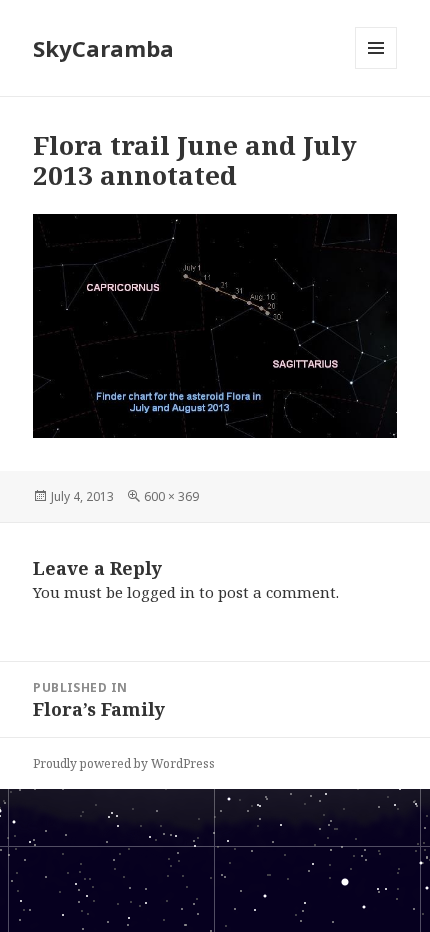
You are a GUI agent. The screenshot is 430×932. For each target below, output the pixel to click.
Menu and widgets (376, 68)
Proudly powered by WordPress (124, 763)
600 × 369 (171, 496)
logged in (161, 592)
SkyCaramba (103, 48)
